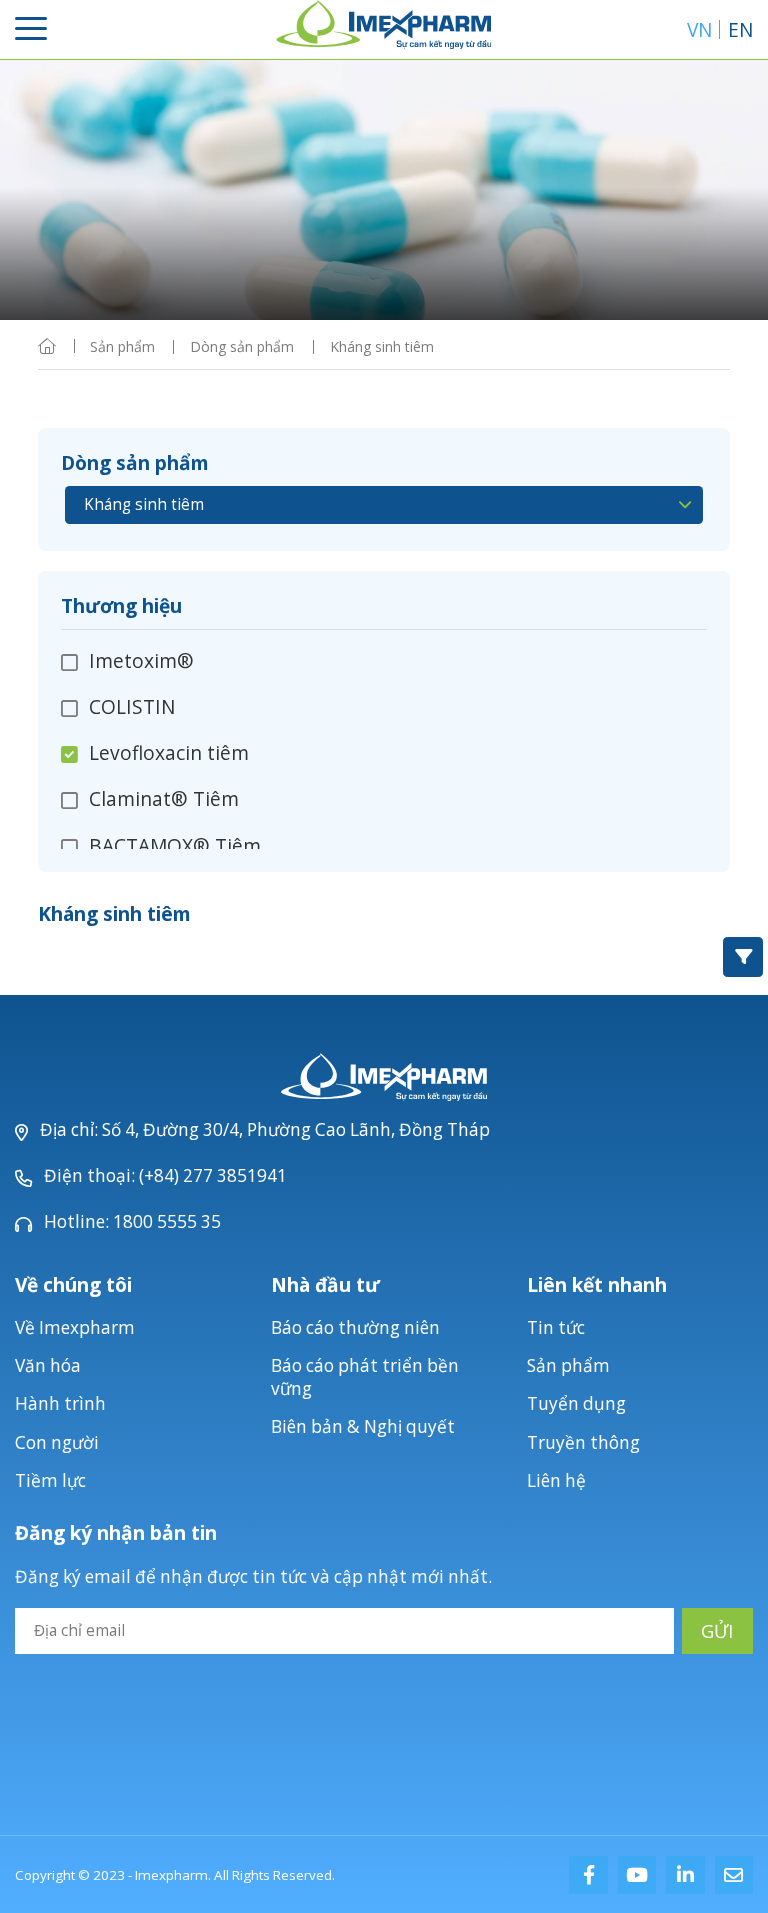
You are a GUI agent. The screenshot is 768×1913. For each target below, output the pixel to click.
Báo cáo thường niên (355, 1327)
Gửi (717, 1630)
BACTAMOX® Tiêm (175, 845)
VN (699, 29)
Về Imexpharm (75, 1327)
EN (740, 29)
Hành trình (60, 1403)
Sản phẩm (568, 1365)
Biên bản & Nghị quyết (363, 1426)
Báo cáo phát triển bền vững (365, 1377)
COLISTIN (132, 706)
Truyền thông (583, 1442)
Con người (57, 1442)
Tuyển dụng (576, 1403)
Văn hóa (48, 1365)
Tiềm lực (50, 1480)
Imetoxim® (141, 661)
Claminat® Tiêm (164, 798)
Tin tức (556, 1327)
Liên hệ (556, 1480)
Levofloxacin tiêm (169, 752)
